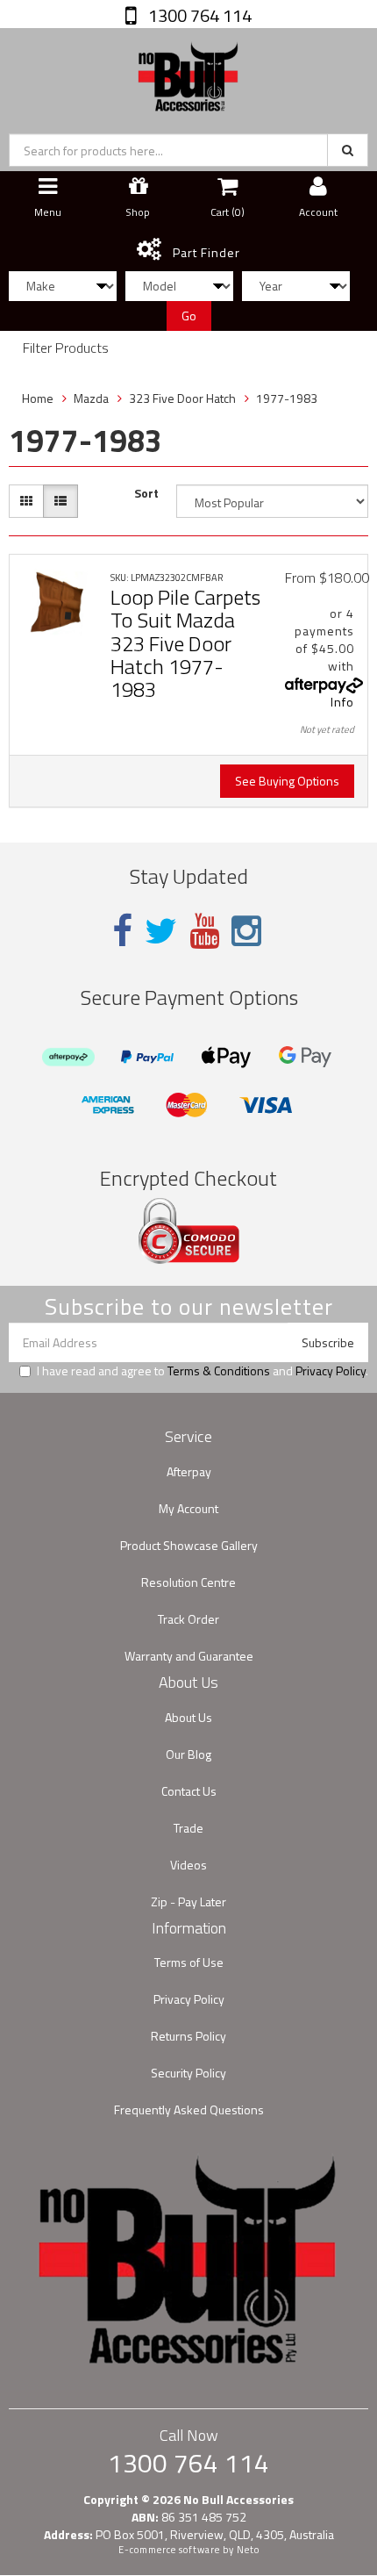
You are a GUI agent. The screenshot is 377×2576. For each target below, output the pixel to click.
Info (342, 702)
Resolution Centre (188, 1582)
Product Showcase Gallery (189, 1545)
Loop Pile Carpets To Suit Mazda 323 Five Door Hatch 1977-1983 (185, 643)
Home (38, 398)
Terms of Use (189, 1962)
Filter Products (66, 348)
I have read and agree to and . (203, 1371)
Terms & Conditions (219, 1371)
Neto (248, 2550)
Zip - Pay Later (188, 1902)
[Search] (348, 150)
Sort (146, 493)
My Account (188, 1508)
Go (189, 316)
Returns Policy (188, 2036)
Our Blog (188, 1754)
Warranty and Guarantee (189, 1656)
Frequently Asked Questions (189, 2110)
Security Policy (188, 2073)
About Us (188, 1717)
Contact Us (189, 1791)
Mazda (91, 398)
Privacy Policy (331, 1371)
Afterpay (189, 1471)
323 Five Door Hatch (182, 398)
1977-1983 (287, 398)
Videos (188, 1865)
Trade (188, 1828)
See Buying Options (287, 781)
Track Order (188, 1619)
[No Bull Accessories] (188, 72)
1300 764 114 (198, 15)
